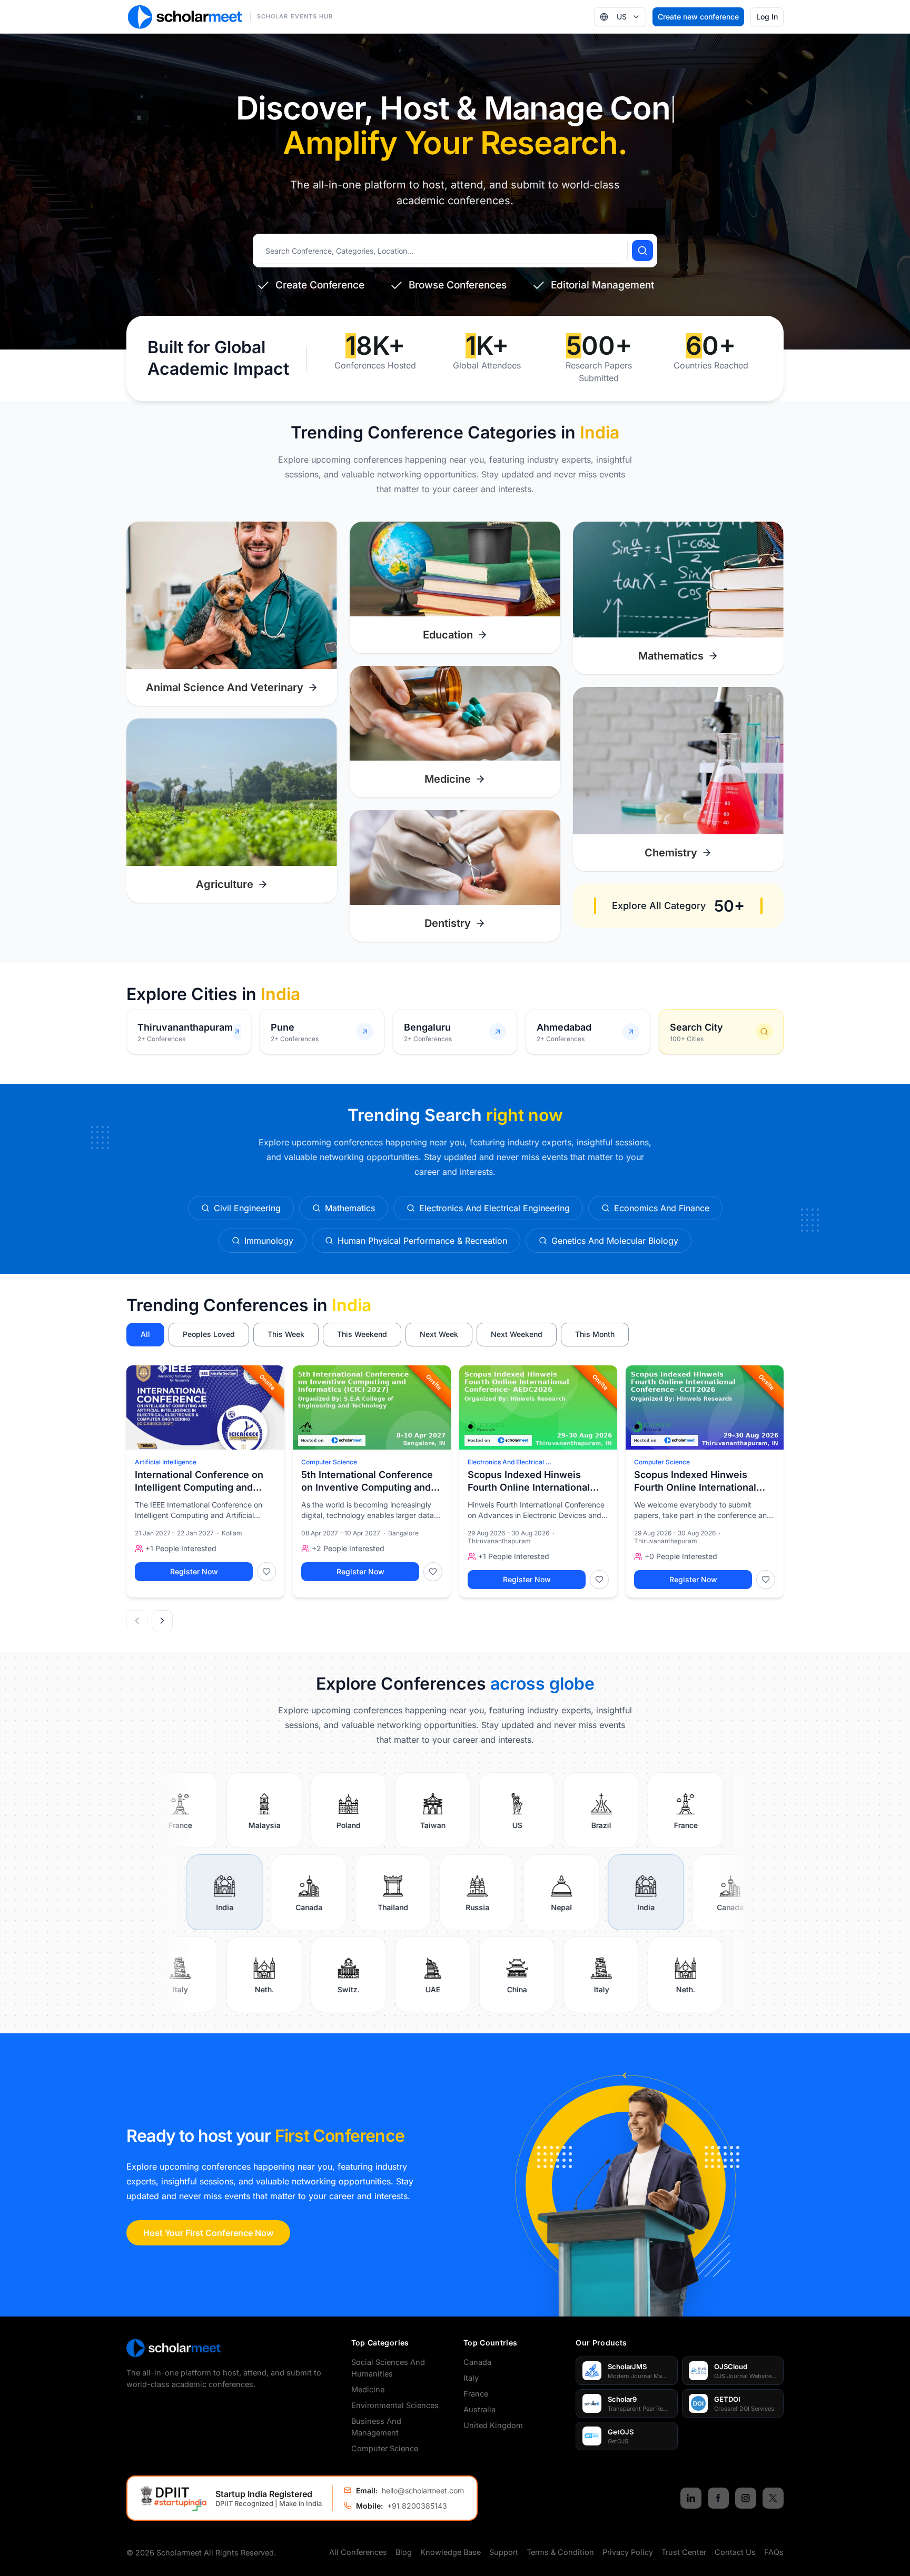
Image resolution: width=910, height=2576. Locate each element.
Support (504, 2552)
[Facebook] (718, 2498)
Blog (404, 2552)
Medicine (368, 2389)
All (145, 1334)
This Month (595, 1334)
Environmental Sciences (395, 2405)
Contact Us (735, 2552)
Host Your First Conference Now (208, 2233)
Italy (471, 2378)
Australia (479, 2409)
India (352, 1305)
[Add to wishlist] (266, 1572)
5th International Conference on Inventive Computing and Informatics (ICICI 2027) (367, 1482)
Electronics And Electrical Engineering (510, 1462)
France (476, 2394)
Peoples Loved (209, 1334)
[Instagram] (746, 2498)
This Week (286, 1334)
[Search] (642, 251)
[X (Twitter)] (773, 2498)
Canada (477, 2362)
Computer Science (329, 1462)
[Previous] (137, 1621)
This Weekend (362, 1334)
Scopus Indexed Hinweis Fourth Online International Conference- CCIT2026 (695, 1482)
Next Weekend (517, 1334)
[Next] (162, 1621)
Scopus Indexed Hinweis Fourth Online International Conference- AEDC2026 (529, 1482)
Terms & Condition (560, 2552)
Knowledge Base (451, 2552)
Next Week (439, 1334)
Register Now (194, 1571)
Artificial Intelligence (166, 1462)
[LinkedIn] (691, 2498)
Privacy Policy (628, 2552)
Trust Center (684, 2552)
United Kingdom (493, 2425)
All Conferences (358, 2552)
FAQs (774, 2552)
